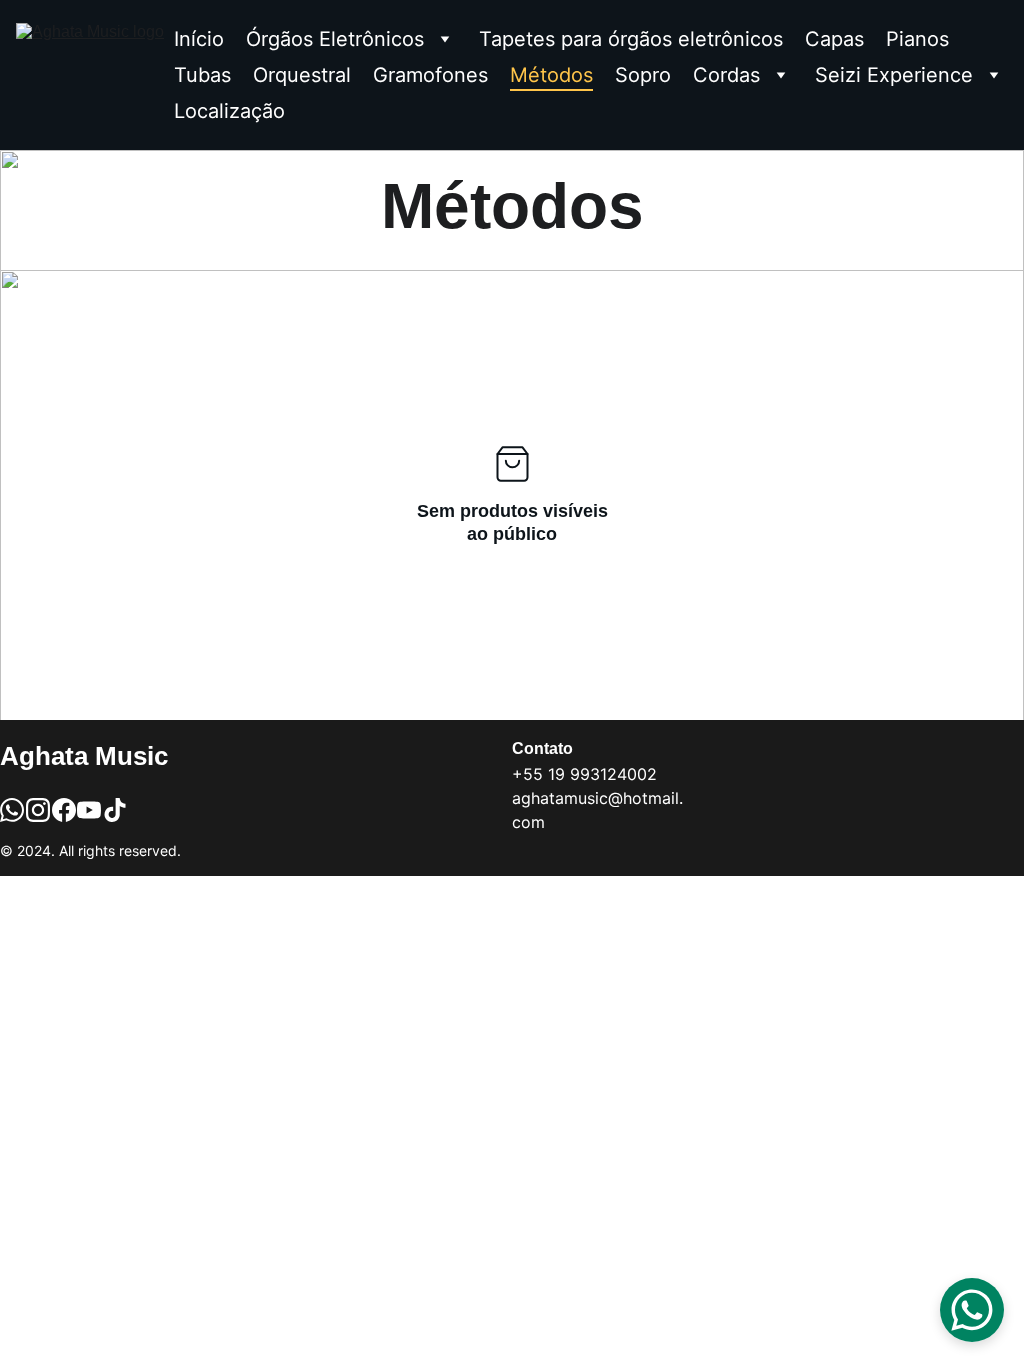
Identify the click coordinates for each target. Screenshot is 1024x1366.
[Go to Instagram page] (38, 810)
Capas (834, 39)
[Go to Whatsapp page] (12, 810)
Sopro (643, 75)
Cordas (726, 75)
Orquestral (302, 75)
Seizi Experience (894, 75)
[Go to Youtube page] (89, 810)
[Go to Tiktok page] (115, 810)
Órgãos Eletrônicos (335, 39)
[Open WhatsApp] (972, 1310)
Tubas (202, 75)
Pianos (917, 39)
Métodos (551, 75)
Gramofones (430, 75)
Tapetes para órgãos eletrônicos (631, 39)
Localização (229, 111)
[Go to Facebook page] (64, 810)
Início (199, 39)
